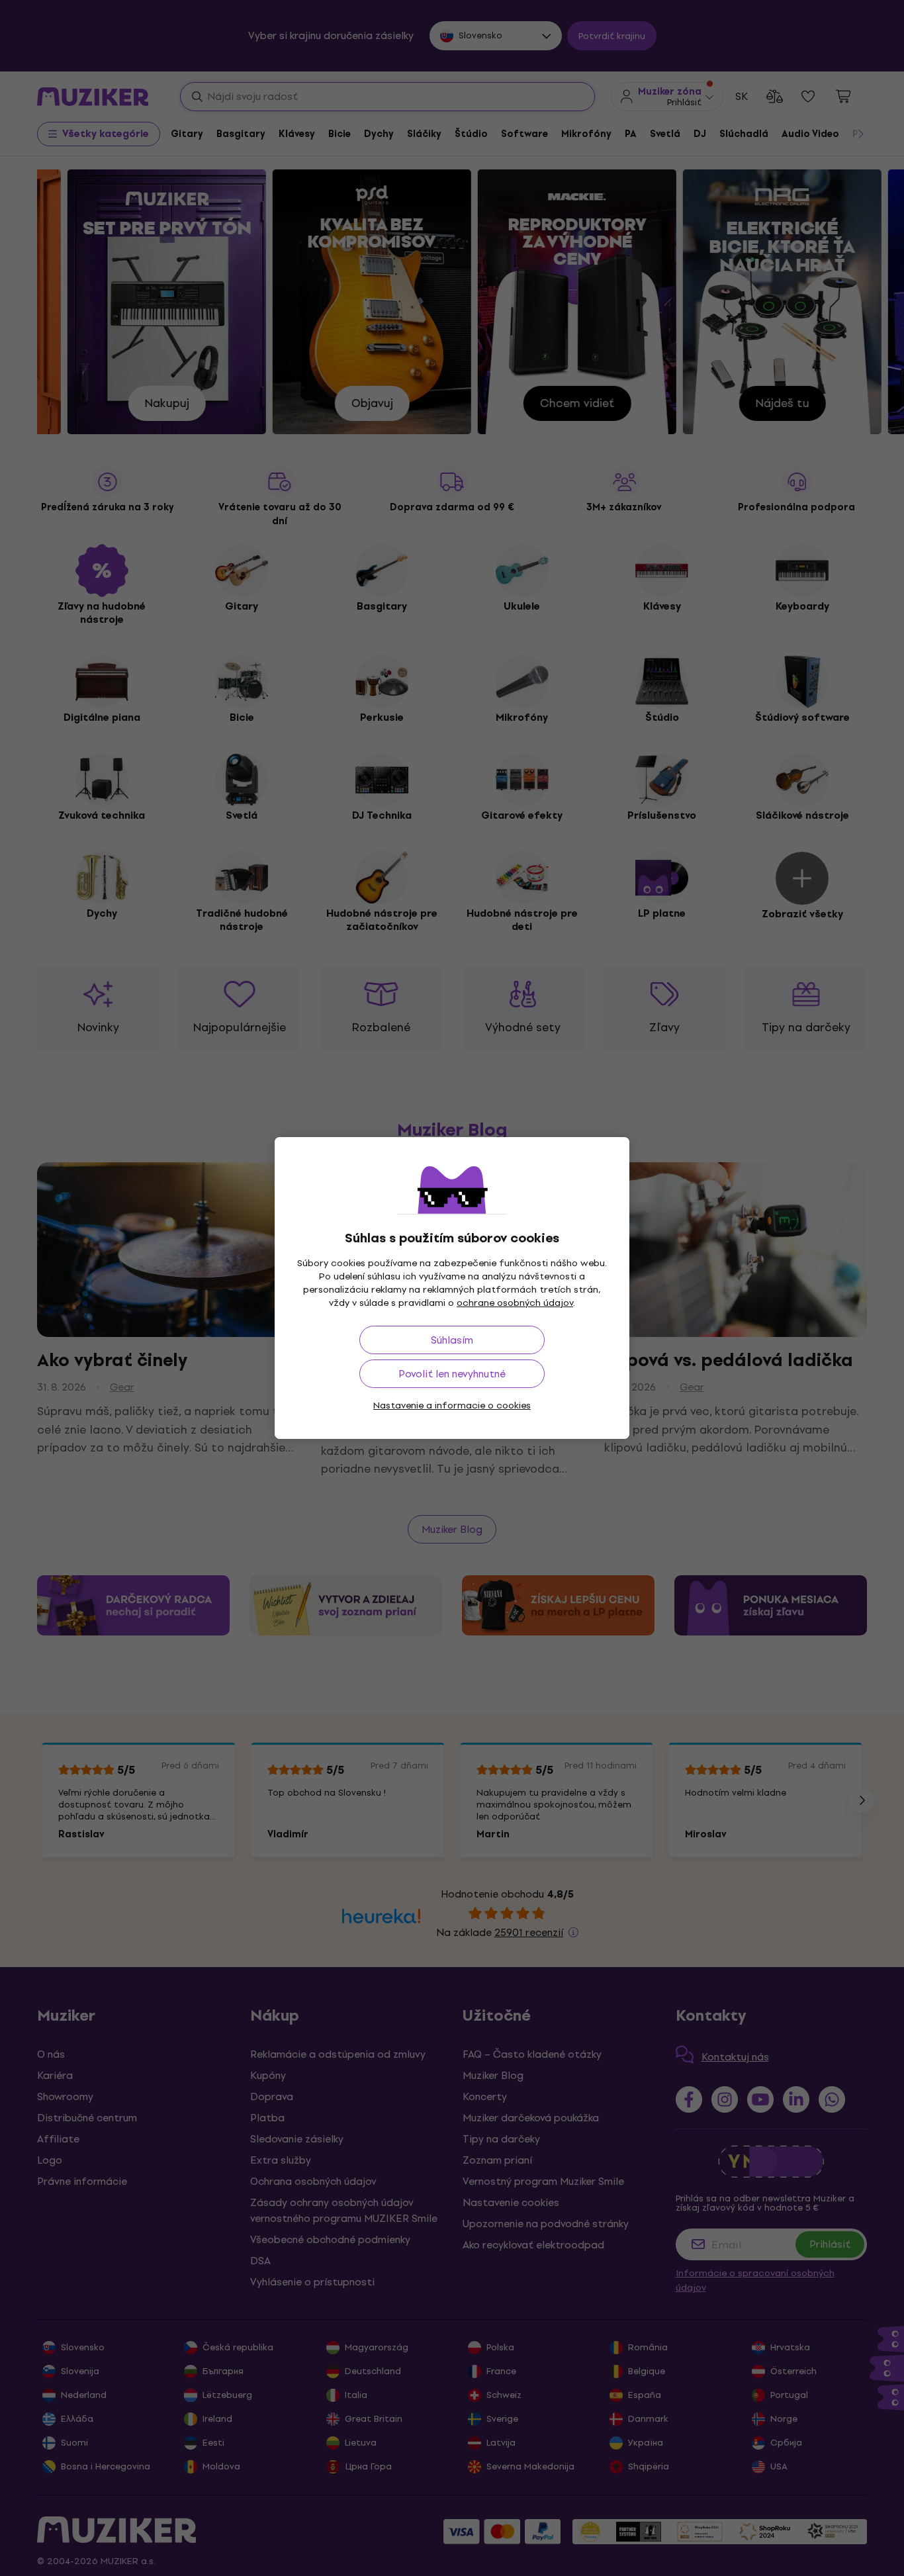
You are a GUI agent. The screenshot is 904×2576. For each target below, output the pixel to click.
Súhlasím (452, 1340)
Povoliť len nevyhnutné (452, 1374)
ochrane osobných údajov (515, 1303)
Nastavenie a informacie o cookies (452, 1405)
